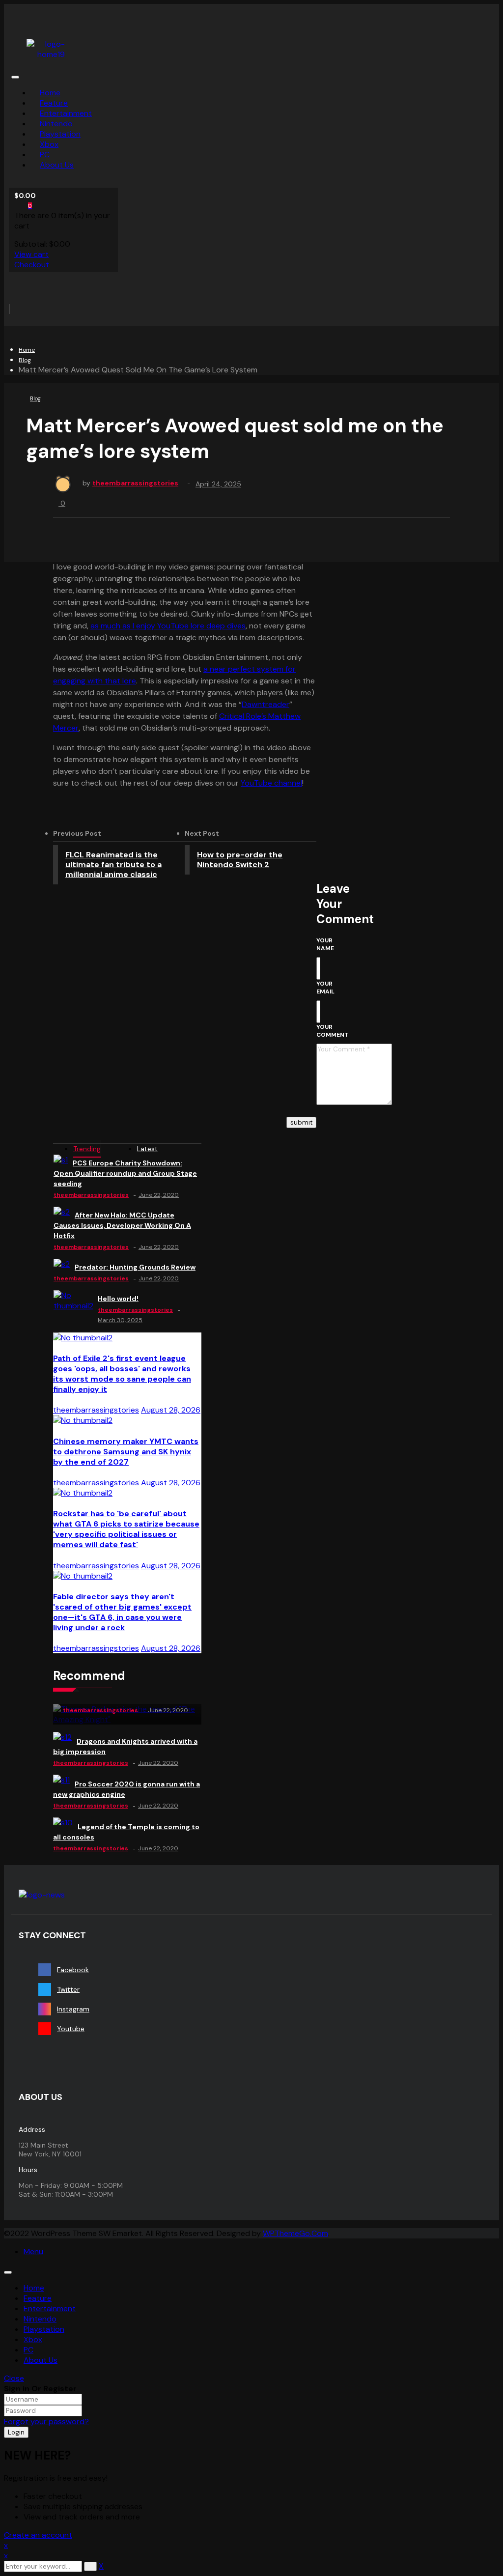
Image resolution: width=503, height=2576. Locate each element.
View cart (31, 254)
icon (18, 22)
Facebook (73, 1970)
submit (301, 1122)
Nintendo (40, 2319)
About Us (41, 2360)
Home (27, 350)
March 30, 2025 (120, 1320)
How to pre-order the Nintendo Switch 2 (240, 860)
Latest (147, 1149)
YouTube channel (271, 783)
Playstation (44, 2329)
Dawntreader (265, 704)
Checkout (32, 265)
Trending (87, 1149)
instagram (73, 2009)
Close (14, 2378)
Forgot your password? (46, 2421)
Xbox (33, 2339)
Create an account (38, 2535)
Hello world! (118, 1299)
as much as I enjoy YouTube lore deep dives (168, 626)
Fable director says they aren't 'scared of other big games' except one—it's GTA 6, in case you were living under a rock (122, 1612)
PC (28, 2350)
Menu (33, 2251)
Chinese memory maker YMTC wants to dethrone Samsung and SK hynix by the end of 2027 (126, 1452)
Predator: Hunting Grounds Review (135, 1267)
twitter (68, 1989)
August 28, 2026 (171, 1410)
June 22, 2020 (159, 1195)
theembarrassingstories (135, 483)
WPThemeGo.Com (295, 2233)
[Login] (33, 287)
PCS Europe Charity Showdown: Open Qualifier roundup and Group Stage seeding (125, 1173)
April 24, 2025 (218, 484)
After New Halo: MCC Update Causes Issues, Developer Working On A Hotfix (122, 1225)
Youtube (71, 2029)
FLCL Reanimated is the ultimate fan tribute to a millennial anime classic (113, 864)
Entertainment (50, 2308)
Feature (38, 2298)
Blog (25, 360)
